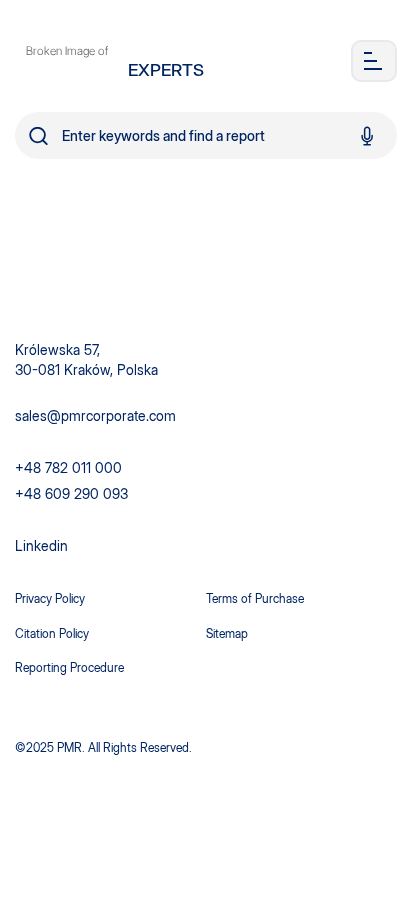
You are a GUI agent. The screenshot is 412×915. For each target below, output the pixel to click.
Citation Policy (52, 633)
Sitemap (227, 633)
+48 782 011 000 (68, 467)
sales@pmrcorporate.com (95, 415)
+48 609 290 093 (71, 493)
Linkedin (41, 545)
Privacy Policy (50, 598)
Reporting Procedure (69, 667)
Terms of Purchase (255, 598)
